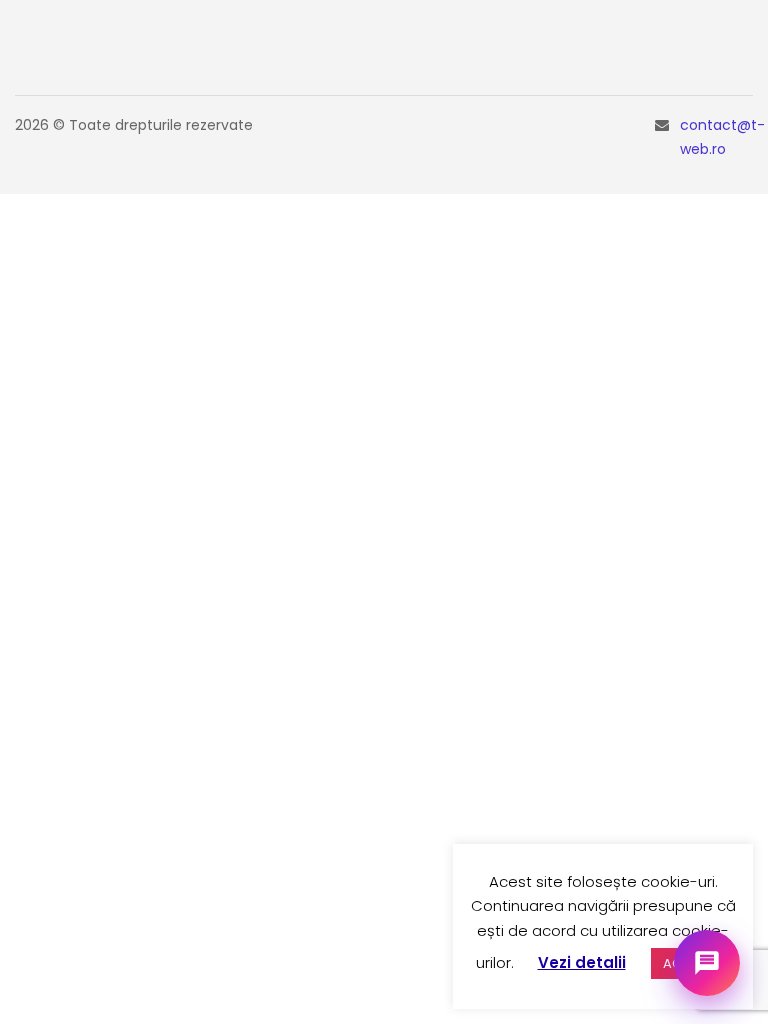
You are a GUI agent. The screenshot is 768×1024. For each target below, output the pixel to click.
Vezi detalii (582, 962)
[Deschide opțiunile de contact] (707, 963)
